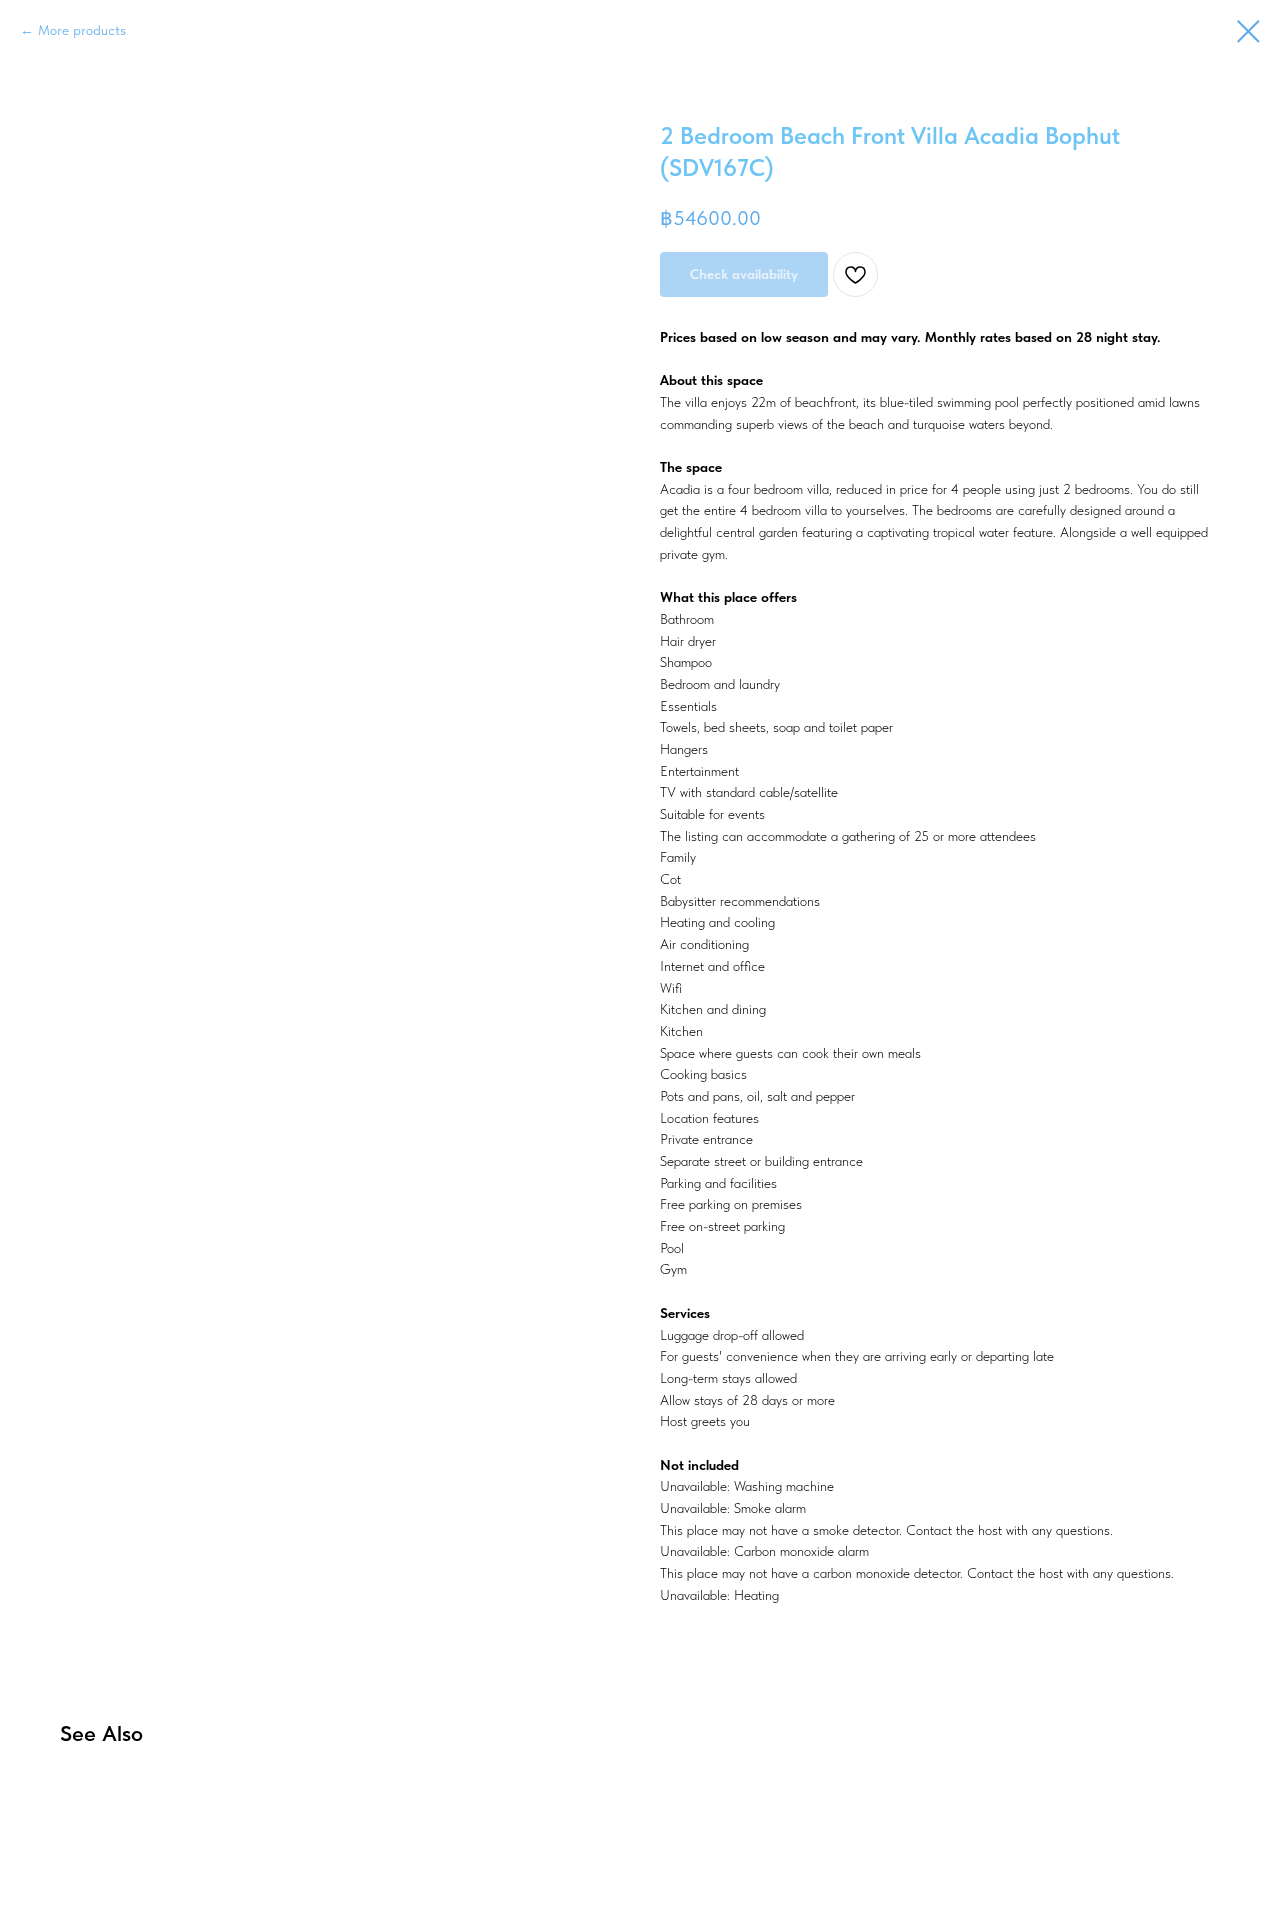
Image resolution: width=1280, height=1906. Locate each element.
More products (82, 30)
